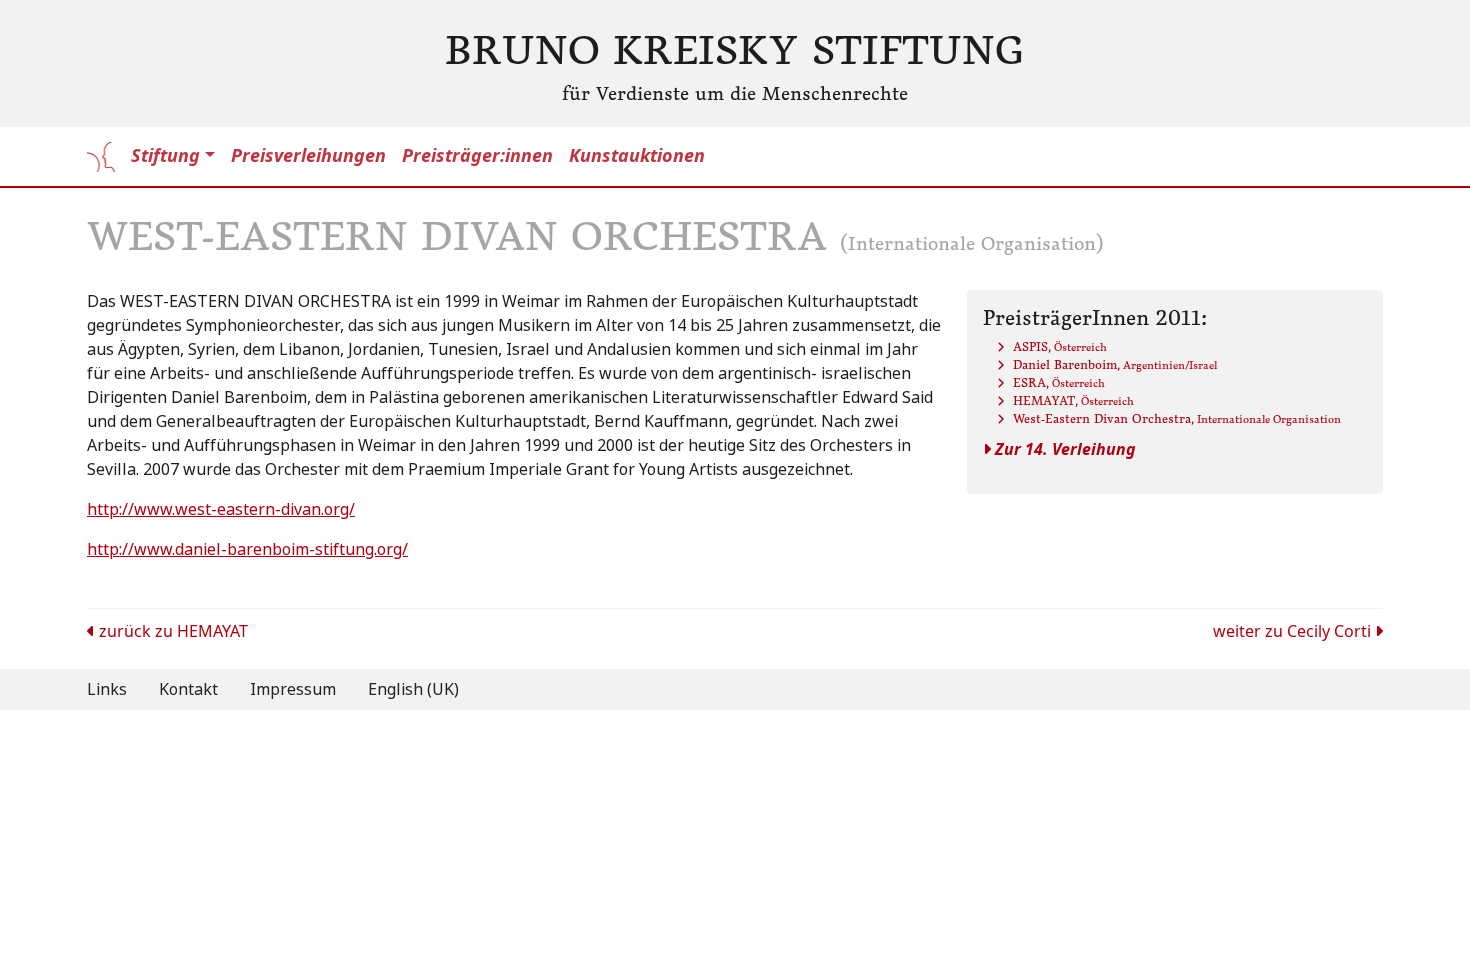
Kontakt (188, 689)
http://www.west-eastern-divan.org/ (221, 509)
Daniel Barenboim (1115, 364)
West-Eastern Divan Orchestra (1177, 418)
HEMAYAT (1073, 400)
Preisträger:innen (477, 156)
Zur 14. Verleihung (1063, 449)
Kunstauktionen (637, 156)
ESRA (1059, 382)
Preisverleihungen (308, 156)
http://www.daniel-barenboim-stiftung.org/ (247, 549)
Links (107, 689)
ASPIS (1060, 346)
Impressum (293, 689)
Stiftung (165, 156)
